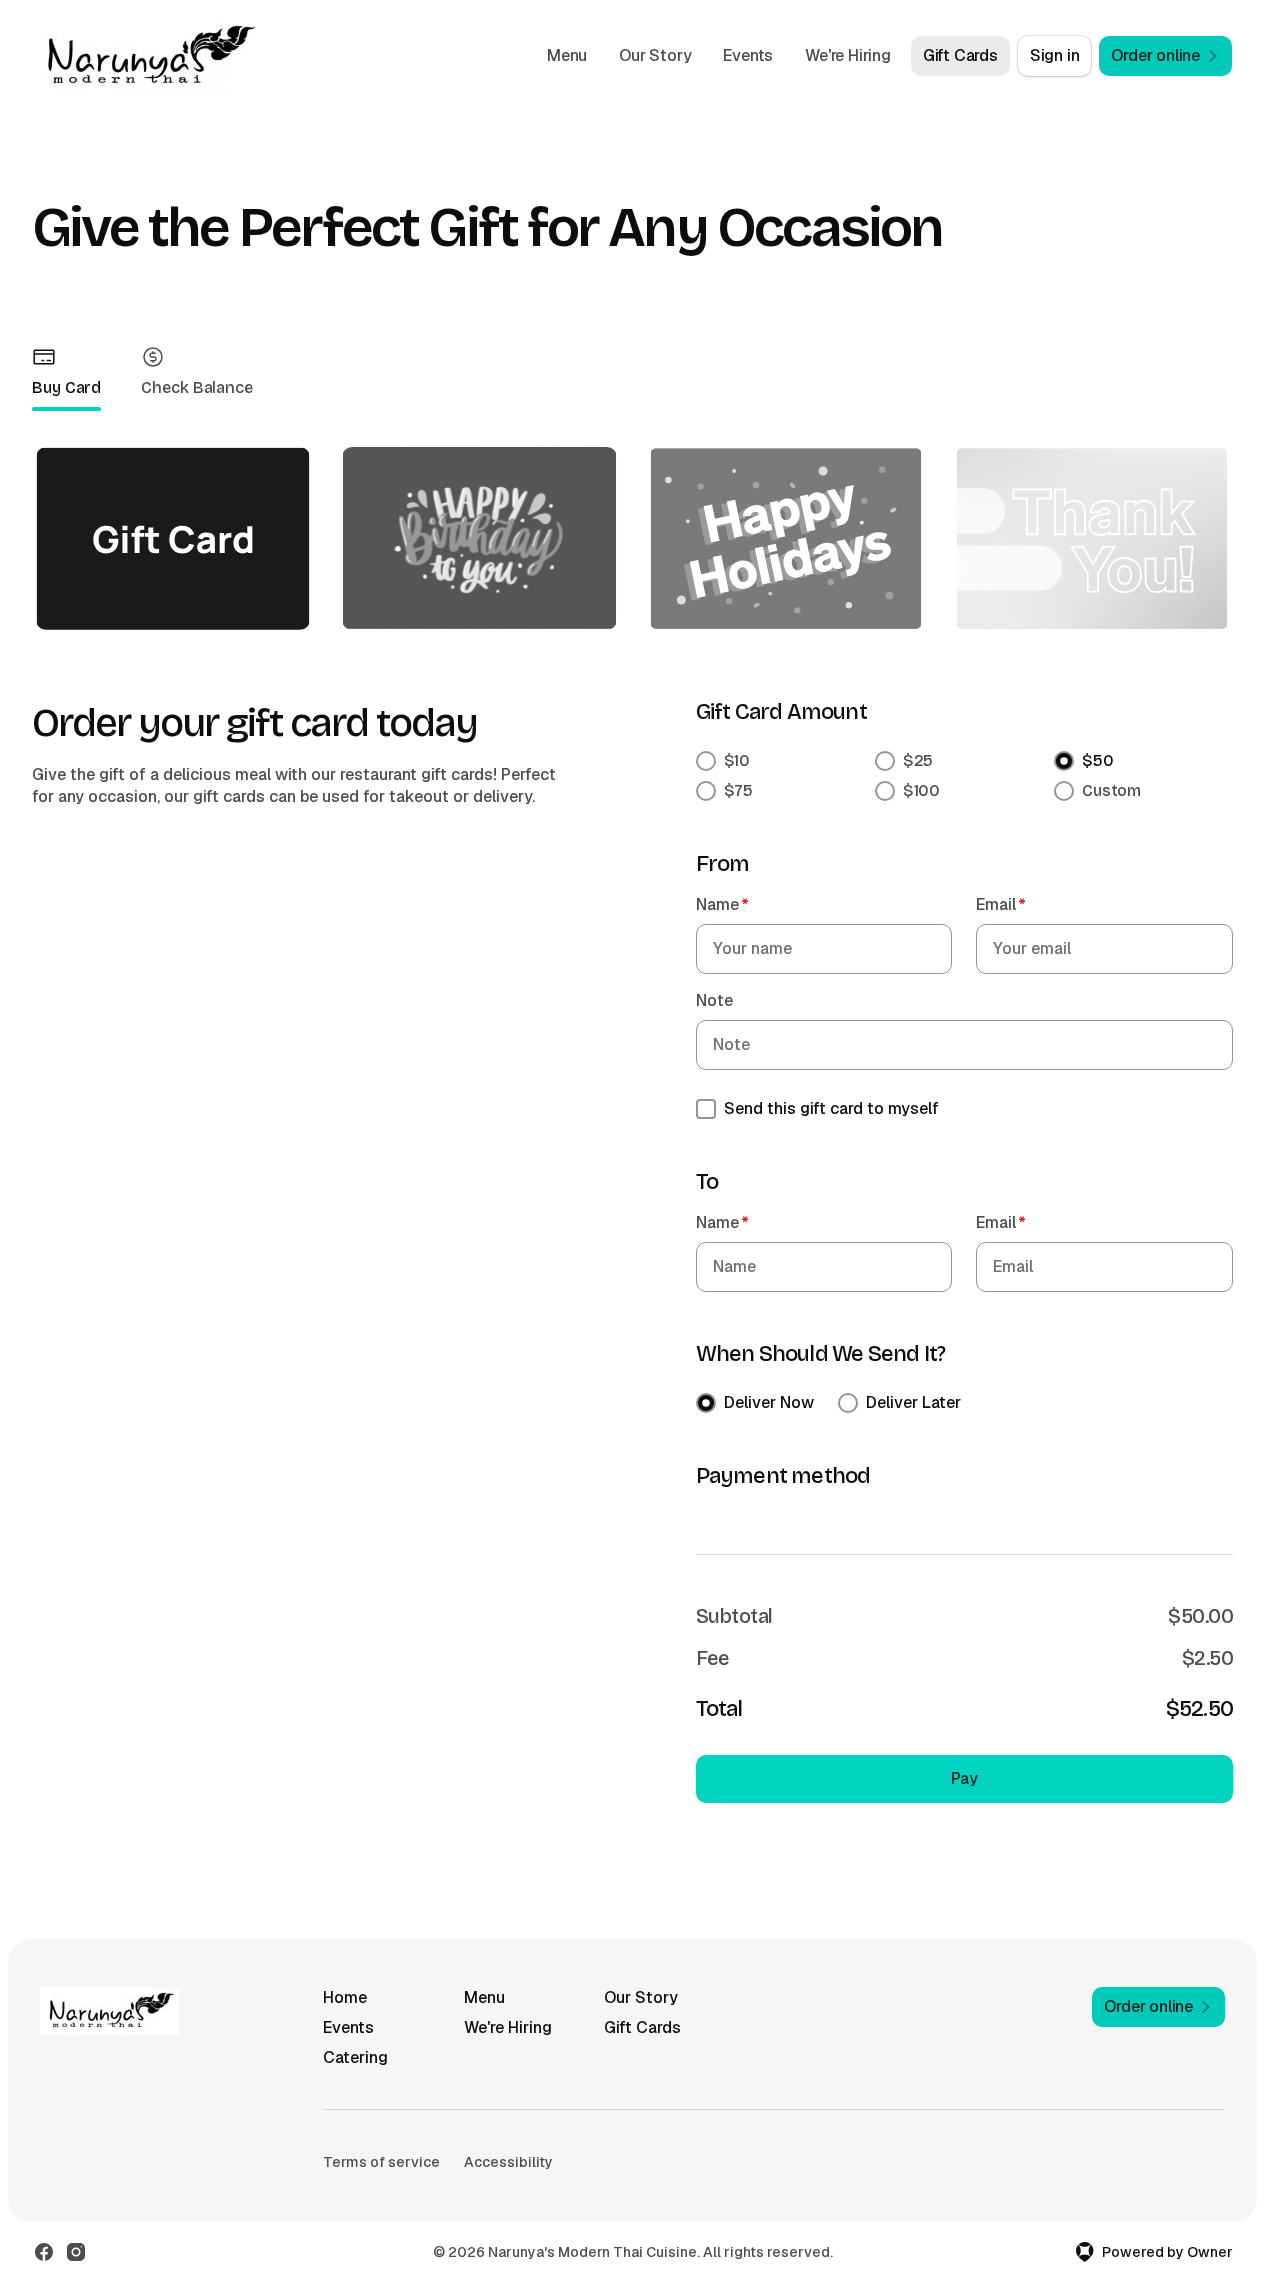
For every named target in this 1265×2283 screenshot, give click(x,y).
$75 (739, 790)
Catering (355, 2057)
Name (722, 904)
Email (1001, 904)
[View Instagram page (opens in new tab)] (76, 2252)
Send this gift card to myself (831, 1108)
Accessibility (508, 2162)
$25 (918, 760)
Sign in (1055, 55)
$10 (737, 760)
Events (748, 55)
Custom (1111, 790)
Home (345, 1997)
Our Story (655, 55)
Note (714, 1000)
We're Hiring (848, 55)
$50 (1098, 760)
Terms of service (381, 2162)
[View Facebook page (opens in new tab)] (44, 2252)
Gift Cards (960, 55)
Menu (567, 55)
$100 (922, 790)
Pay (964, 1778)
